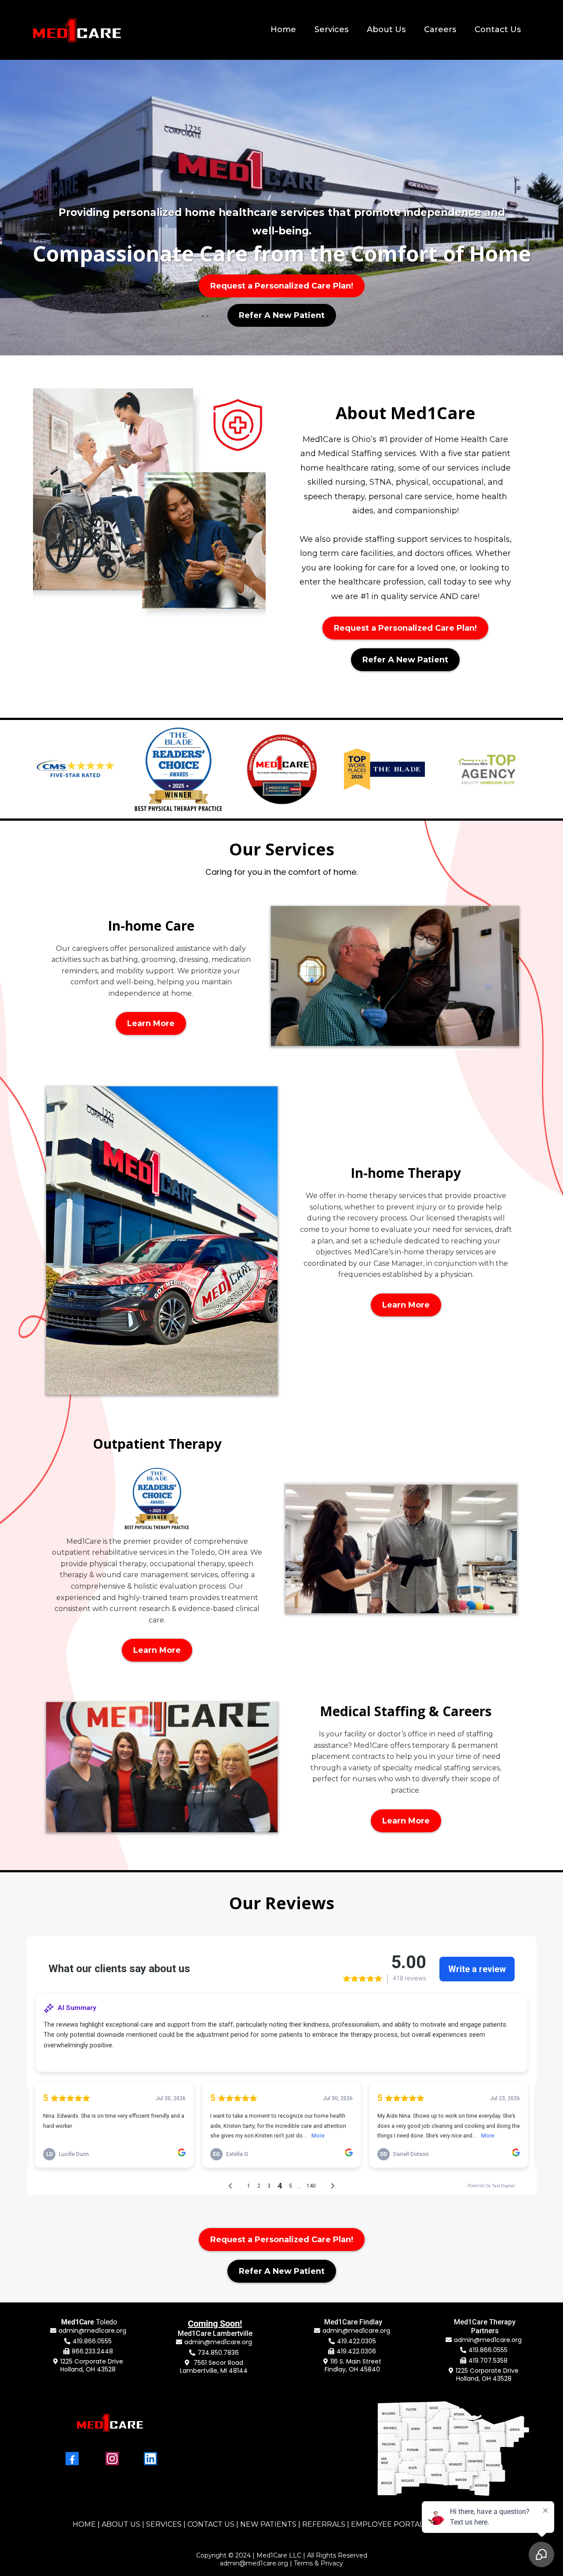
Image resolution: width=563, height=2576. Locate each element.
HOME (84, 2524)
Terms (303, 2563)
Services (331, 29)
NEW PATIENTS (268, 2524)
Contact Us (498, 29)
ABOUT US (121, 2524)
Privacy (332, 2563)
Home (283, 29)
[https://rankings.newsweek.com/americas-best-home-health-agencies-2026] (281, 769)
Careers (440, 29)
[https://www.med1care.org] (77, 30)
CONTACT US (211, 2524)
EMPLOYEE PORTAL (387, 2524)
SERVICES (164, 2524)
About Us (386, 29)
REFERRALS (324, 2524)
